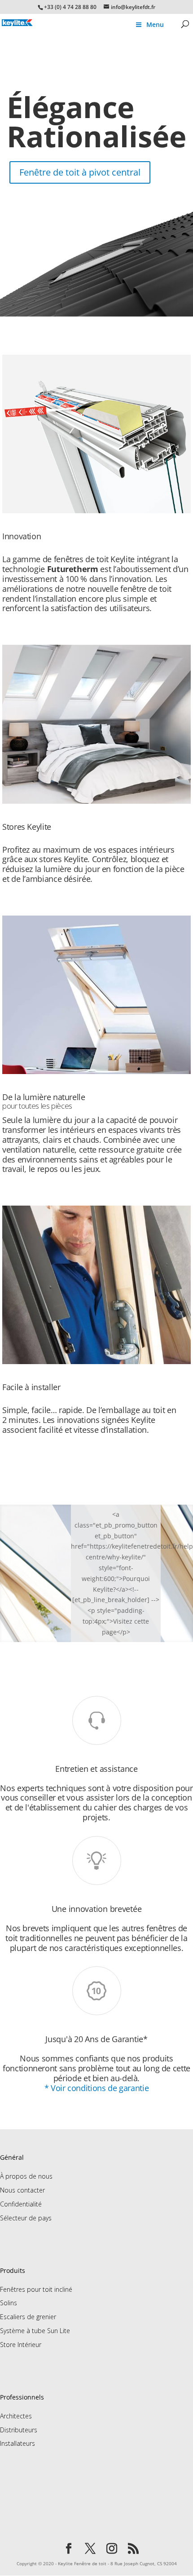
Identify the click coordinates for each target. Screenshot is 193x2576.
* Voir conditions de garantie (96, 2088)
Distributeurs (19, 2430)
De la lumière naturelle (44, 1101)
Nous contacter (22, 2190)
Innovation (22, 536)
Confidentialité (21, 2204)
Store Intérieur (21, 2345)
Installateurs (18, 2443)
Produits (13, 2270)
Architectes (16, 2416)
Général (12, 2157)
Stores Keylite (27, 827)
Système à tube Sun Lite (35, 2331)
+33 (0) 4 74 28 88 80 (70, 7)
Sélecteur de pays (26, 2218)
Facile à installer (31, 1387)
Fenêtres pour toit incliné (36, 2289)
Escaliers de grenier (28, 2317)
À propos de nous (26, 2176)
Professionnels (22, 2397)
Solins (9, 2303)
